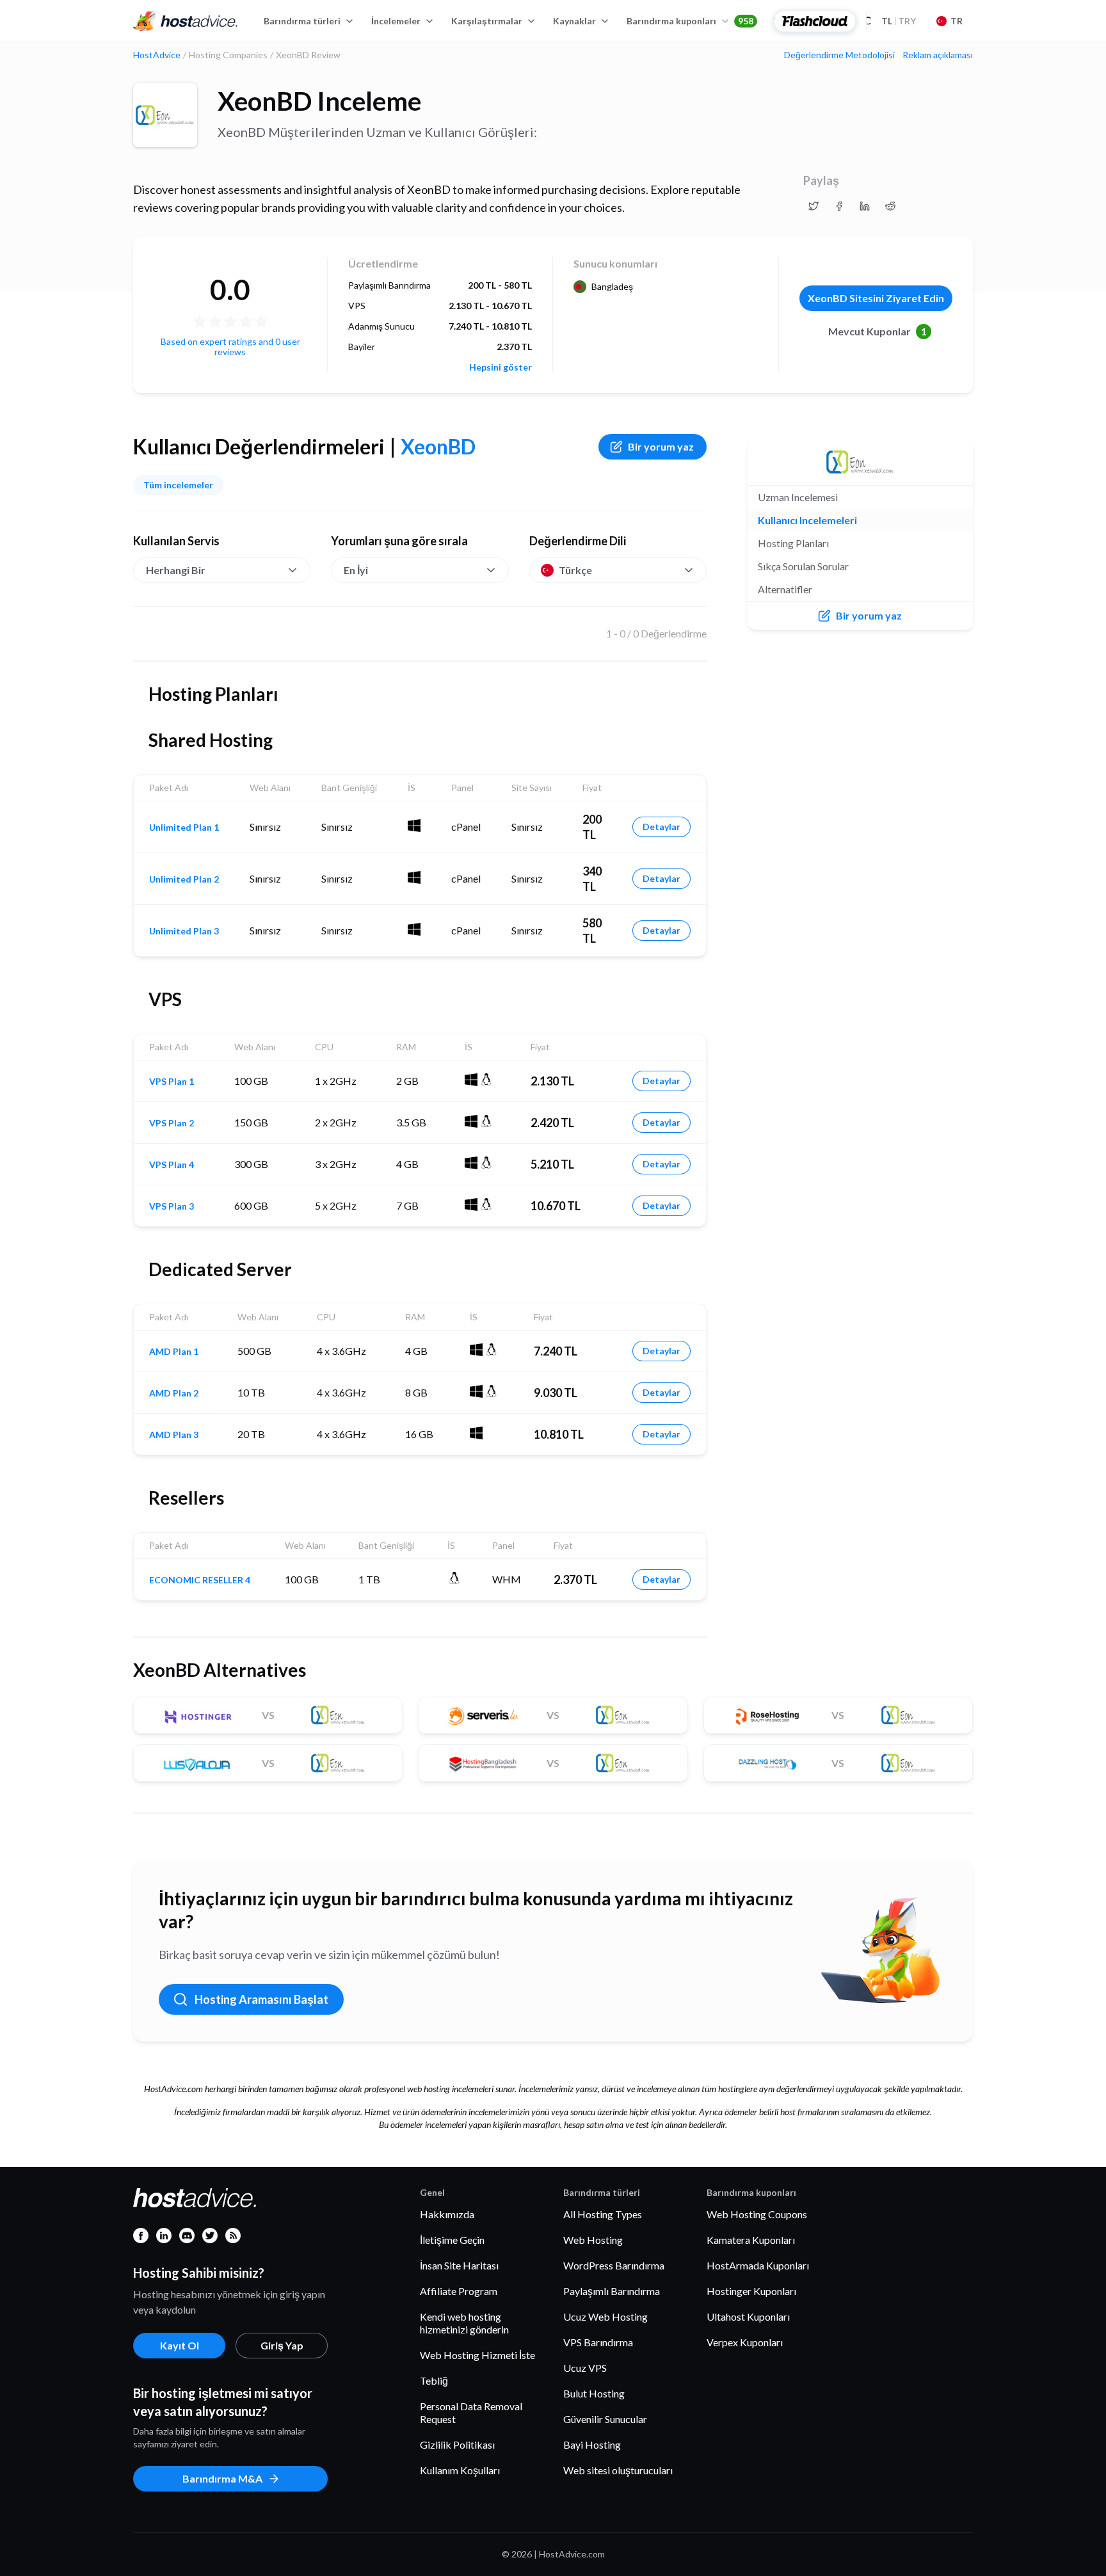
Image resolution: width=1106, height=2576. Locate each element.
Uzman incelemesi (798, 497)
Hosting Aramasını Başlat (261, 1999)
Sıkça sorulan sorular (803, 566)
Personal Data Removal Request (471, 2412)
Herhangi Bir (176, 570)
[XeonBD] (165, 115)
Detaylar (661, 827)
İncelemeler (396, 21)
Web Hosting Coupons (757, 2214)
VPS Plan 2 (172, 1123)
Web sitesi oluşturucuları (618, 2470)
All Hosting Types (603, 2214)
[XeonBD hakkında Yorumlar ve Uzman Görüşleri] (813, 206)
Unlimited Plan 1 (184, 828)
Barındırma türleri (302, 21)
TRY (899, 21)
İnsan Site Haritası (459, 2265)
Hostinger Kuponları (751, 2291)
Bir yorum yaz (661, 446)
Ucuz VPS (585, 2368)
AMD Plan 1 (174, 1352)
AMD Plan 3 (174, 1435)
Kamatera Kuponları (751, 2240)
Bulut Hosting (594, 2393)
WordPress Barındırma (614, 2265)
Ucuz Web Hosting (605, 2316)
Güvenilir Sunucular (605, 2419)
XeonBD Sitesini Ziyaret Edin (876, 298)
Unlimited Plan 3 (184, 931)
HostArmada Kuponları (758, 2265)
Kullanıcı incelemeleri (807, 520)
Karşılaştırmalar (487, 21)
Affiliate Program (459, 2291)
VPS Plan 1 (172, 1082)
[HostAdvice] (186, 21)
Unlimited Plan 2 (184, 879)
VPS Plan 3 (172, 1206)
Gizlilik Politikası (457, 2444)
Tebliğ (434, 2380)
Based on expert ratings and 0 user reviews (230, 347)
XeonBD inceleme (319, 101)
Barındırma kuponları (690, 21)
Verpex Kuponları (745, 2342)
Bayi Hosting (592, 2444)
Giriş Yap (282, 2345)
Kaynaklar (574, 21)
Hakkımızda (447, 2214)
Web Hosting (593, 2240)
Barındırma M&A (222, 2478)
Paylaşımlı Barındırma (612, 2291)
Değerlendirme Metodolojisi (839, 55)
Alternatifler (785, 589)
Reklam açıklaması (938, 55)
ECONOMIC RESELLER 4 (200, 1580)
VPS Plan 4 (172, 1165)
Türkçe (575, 570)
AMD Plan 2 (174, 1393)
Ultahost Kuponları (748, 2316)
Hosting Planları (793, 543)
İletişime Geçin (452, 2240)
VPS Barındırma (598, 2342)
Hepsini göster (501, 367)
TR (957, 21)
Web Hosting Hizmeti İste (477, 2355)
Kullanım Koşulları (460, 2470)
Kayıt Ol (180, 2345)
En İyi (356, 570)
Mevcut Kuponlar (878, 331)
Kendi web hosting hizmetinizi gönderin (464, 2323)
